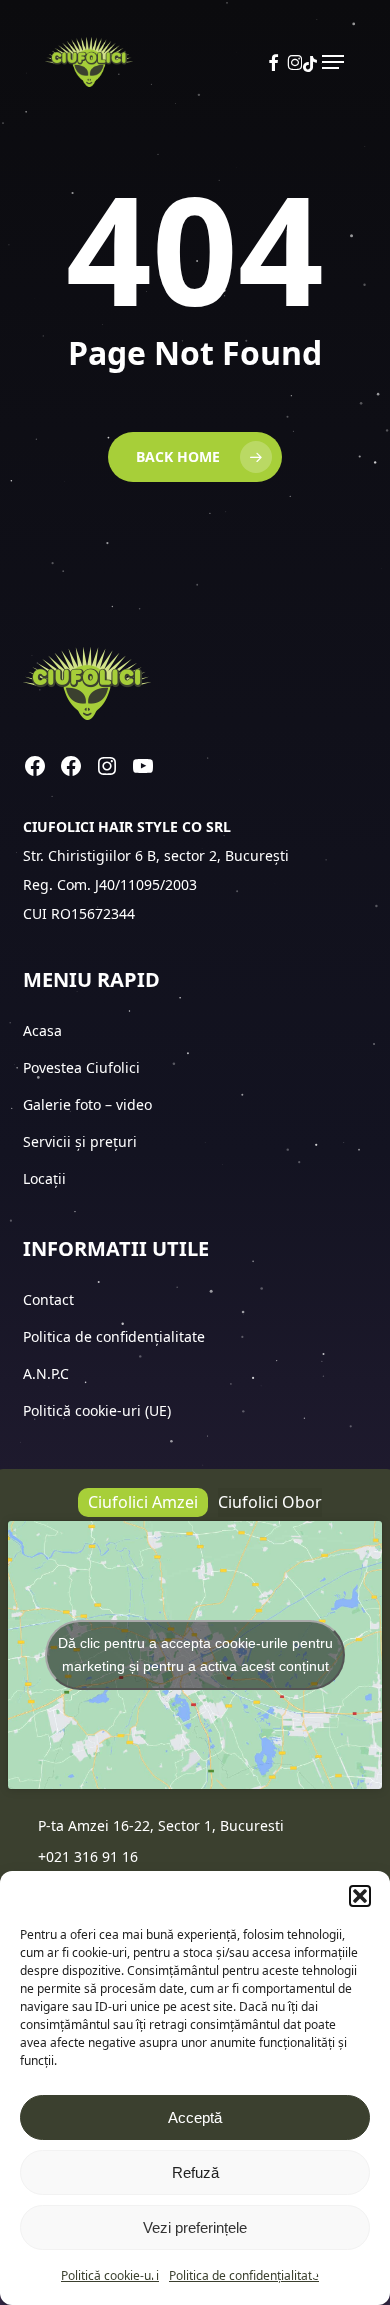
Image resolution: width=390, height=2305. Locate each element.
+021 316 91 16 (88, 1856)
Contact (50, 1299)
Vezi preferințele (195, 2227)
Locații (46, 1178)
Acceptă (195, 2117)
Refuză (195, 2172)
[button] (360, 1896)
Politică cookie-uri (110, 2275)
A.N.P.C (46, 1373)
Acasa (42, 1030)
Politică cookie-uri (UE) (97, 1410)
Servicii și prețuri (80, 1141)
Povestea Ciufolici (81, 1067)
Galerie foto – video (89, 1104)
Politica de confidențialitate (244, 2275)
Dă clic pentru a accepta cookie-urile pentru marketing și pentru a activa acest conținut (195, 1654)
